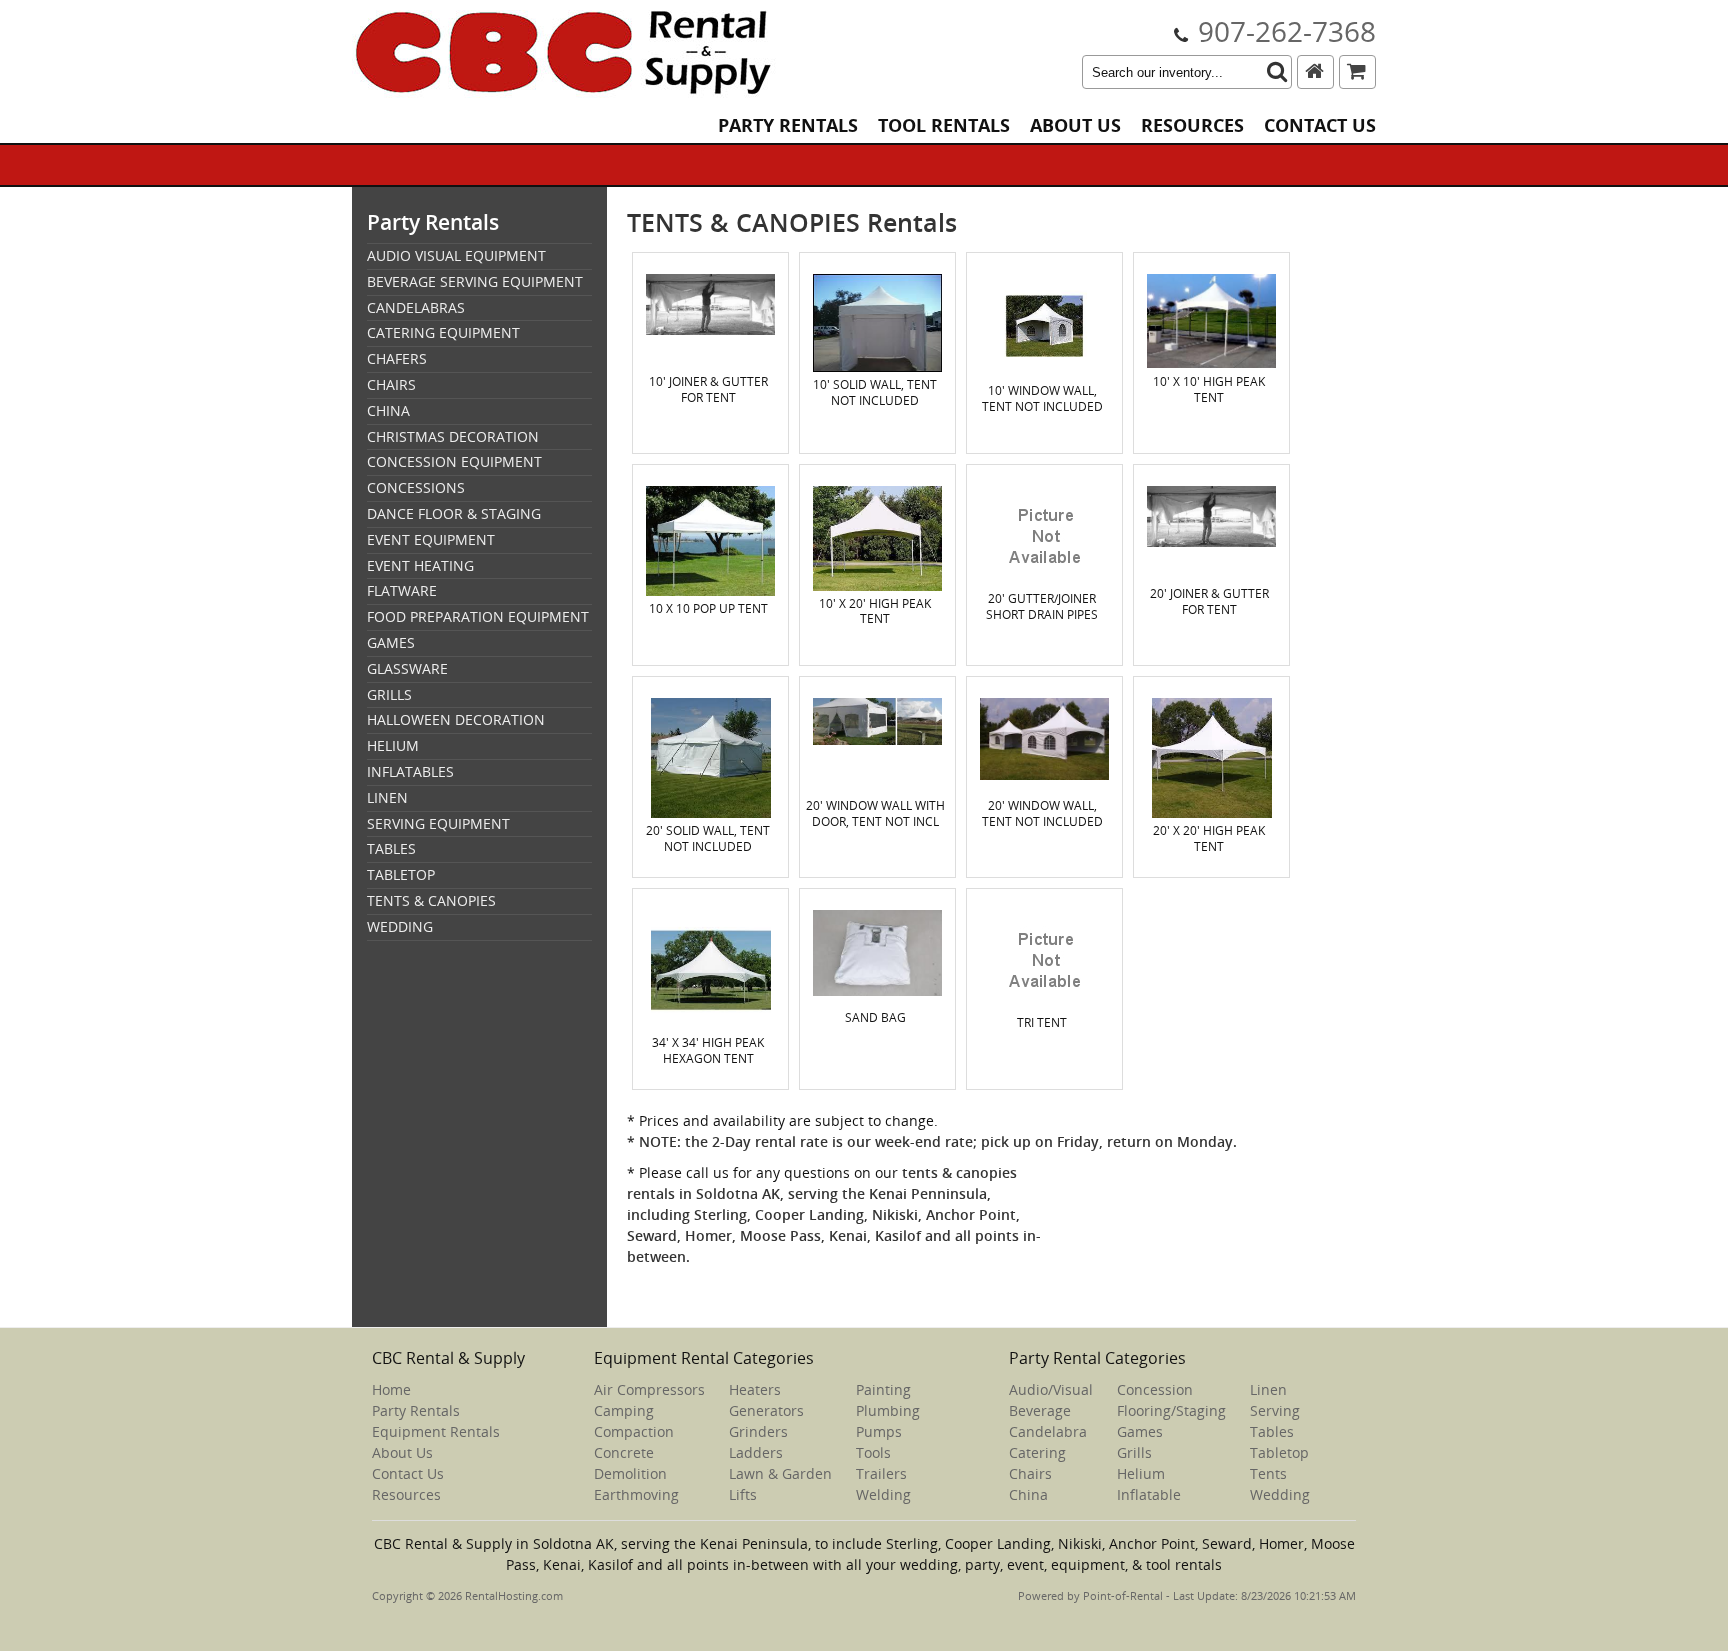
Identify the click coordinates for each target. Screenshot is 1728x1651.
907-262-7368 (1287, 31)
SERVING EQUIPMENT (438, 823)
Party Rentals (788, 125)
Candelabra (1048, 1431)
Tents (1268, 1473)
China (1028, 1494)
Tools (873, 1452)
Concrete (624, 1452)
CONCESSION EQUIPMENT (454, 461)
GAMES (391, 642)
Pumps (879, 1431)
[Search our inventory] (1277, 72)
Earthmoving (636, 1494)
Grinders (758, 1431)
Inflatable (1149, 1494)
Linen (1268, 1389)
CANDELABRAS (416, 307)
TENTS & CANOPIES (431, 900)
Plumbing (888, 1410)
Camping (624, 1410)
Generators (766, 1410)
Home (391, 1389)
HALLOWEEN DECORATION (456, 719)
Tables (1272, 1431)
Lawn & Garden (780, 1473)
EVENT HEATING (420, 565)
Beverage (1040, 1410)
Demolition (630, 1473)
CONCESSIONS (416, 487)
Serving (1275, 1410)
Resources (1192, 125)
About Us (1075, 125)
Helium (1141, 1473)
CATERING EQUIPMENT (443, 332)
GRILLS (389, 694)
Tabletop (1279, 1452)
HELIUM (393, 745)
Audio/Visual (1051, 1389)
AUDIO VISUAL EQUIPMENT (456, 255)
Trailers (881, 1473)
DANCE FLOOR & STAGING (454, 513)
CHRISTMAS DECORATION (453, 436)
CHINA (388, 410)
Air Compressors (649, 1389)
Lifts (743, 1494)
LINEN (387, 797)
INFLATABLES (410, 771)
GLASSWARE (407, 668)
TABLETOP (401, 874)
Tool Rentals (944, 125)
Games (1140, 1431)
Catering (1037, 1452)
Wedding (1280, 1494)
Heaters (755, 1389)
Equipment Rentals (436, 1431)
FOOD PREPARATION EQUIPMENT (478, 616)
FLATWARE (402, 590)
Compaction (634, 1431)
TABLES (391, 848)
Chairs (1030, 1473)
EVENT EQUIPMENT (431, 539)
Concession (1155, 1389)
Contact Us (1320, 125)
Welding (883, 1494)
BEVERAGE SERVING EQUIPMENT (475, 281)
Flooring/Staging (1171, 1410)
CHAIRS (391, 384)
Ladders (756, 1452)
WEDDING (400, 926)
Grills (1134, 1452)
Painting (883, 1389)
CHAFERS (397, 358)
